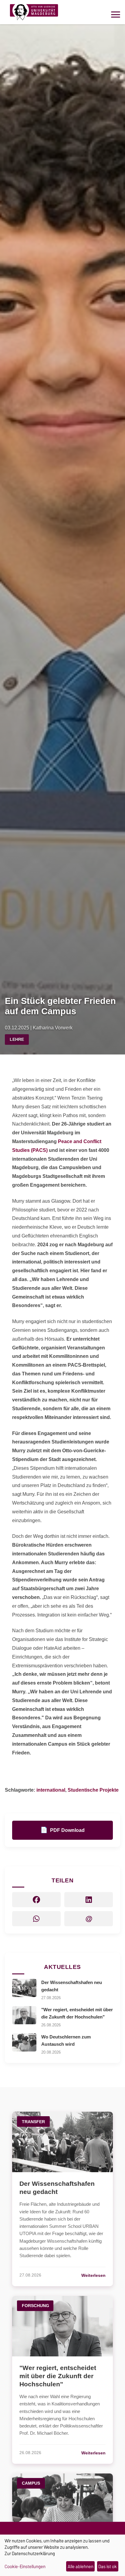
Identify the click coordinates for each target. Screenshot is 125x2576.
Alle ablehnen (81, 2566)
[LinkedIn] (89, 1900)
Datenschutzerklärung (33, 2553)
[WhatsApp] (36, 1919)
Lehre (17, 1039)
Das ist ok (108, 2566)
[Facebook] (36, 1900)
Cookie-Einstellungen (25, 2567)
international (51, 1790)
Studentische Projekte (93, 1790)
